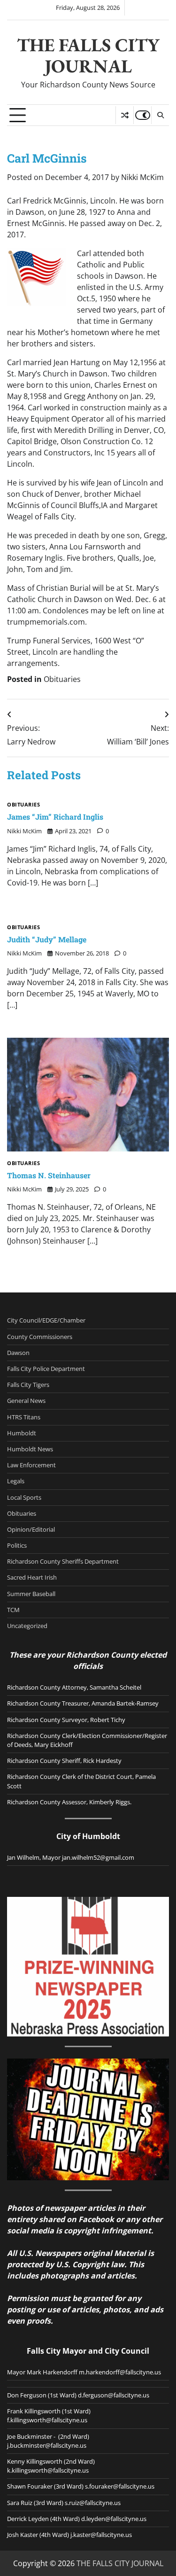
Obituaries (62, 679)
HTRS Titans (24, 1417)
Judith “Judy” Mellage (47, 939)
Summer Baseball (31, 1594)
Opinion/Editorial (31, 1529)
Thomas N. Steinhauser (49, 1175)
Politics (17, 1545)
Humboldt (22, 1433)
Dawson (18, 1353)
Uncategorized (27, 1626)
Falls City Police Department (46, 1369)
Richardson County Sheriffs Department (63, 1561)
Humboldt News (30, 1449)
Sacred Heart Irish (32, 1577)
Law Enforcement (31, 1465)
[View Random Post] (125, 115)
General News (26, 1401)
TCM (13, 1610)
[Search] (160, 115)
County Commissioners (40, 1337)
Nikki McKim (142, 177)
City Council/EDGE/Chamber (46, 1320)
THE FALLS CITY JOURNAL (88, 55)
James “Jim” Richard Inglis (55, 817)
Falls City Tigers (28, 1385)
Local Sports (24, 1497)
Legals (16, 1481)
